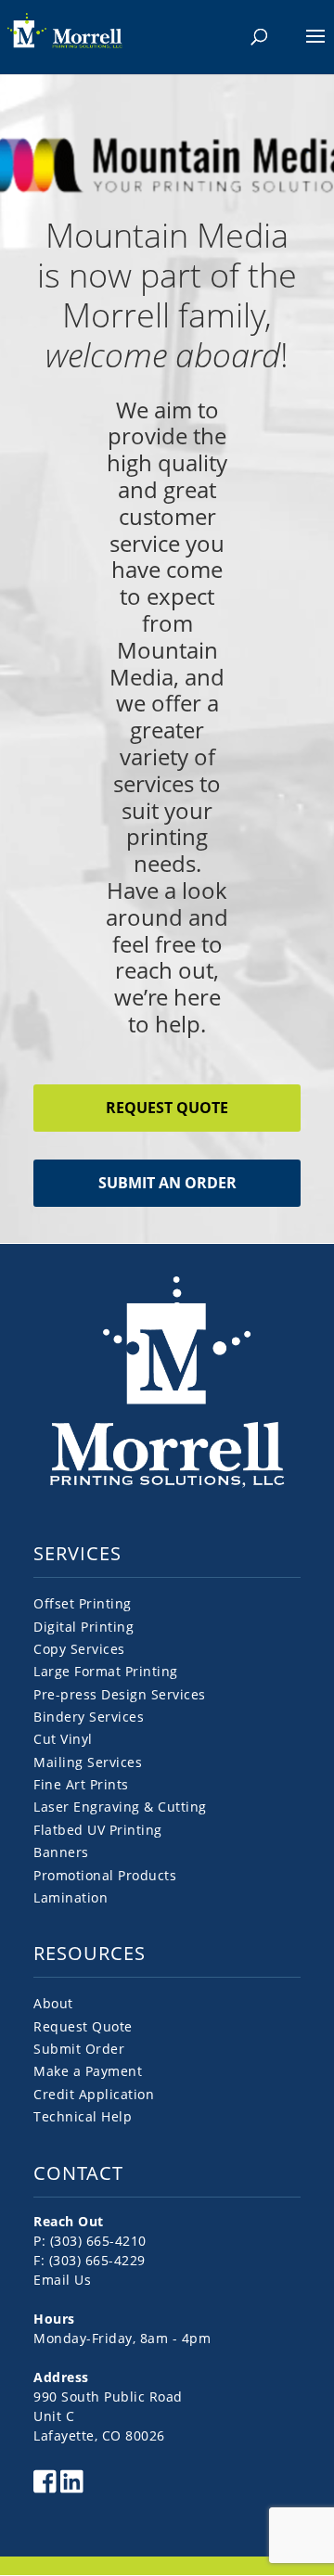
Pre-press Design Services (120, 1694)
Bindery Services (89, 1717)
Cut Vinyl (63, 1739)
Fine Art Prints (81, 1784)
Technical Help (83, 2116)
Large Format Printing (106, 1671)
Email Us (62, 2280)
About (53, 2003)
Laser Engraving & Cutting (120, 1807)
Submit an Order (167, 1183)
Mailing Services (88, 1762)
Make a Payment (88, 2071)
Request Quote (167, 1108)
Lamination (71, 1897)
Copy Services (79, 1649)
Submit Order (79, 2049)
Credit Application (94, 2094)
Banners (61, 1852)
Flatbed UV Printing (98, 1830)
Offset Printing (83, 1603)
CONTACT (78, 2173)
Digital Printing (83, 1627)
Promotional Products (105, 1875)
